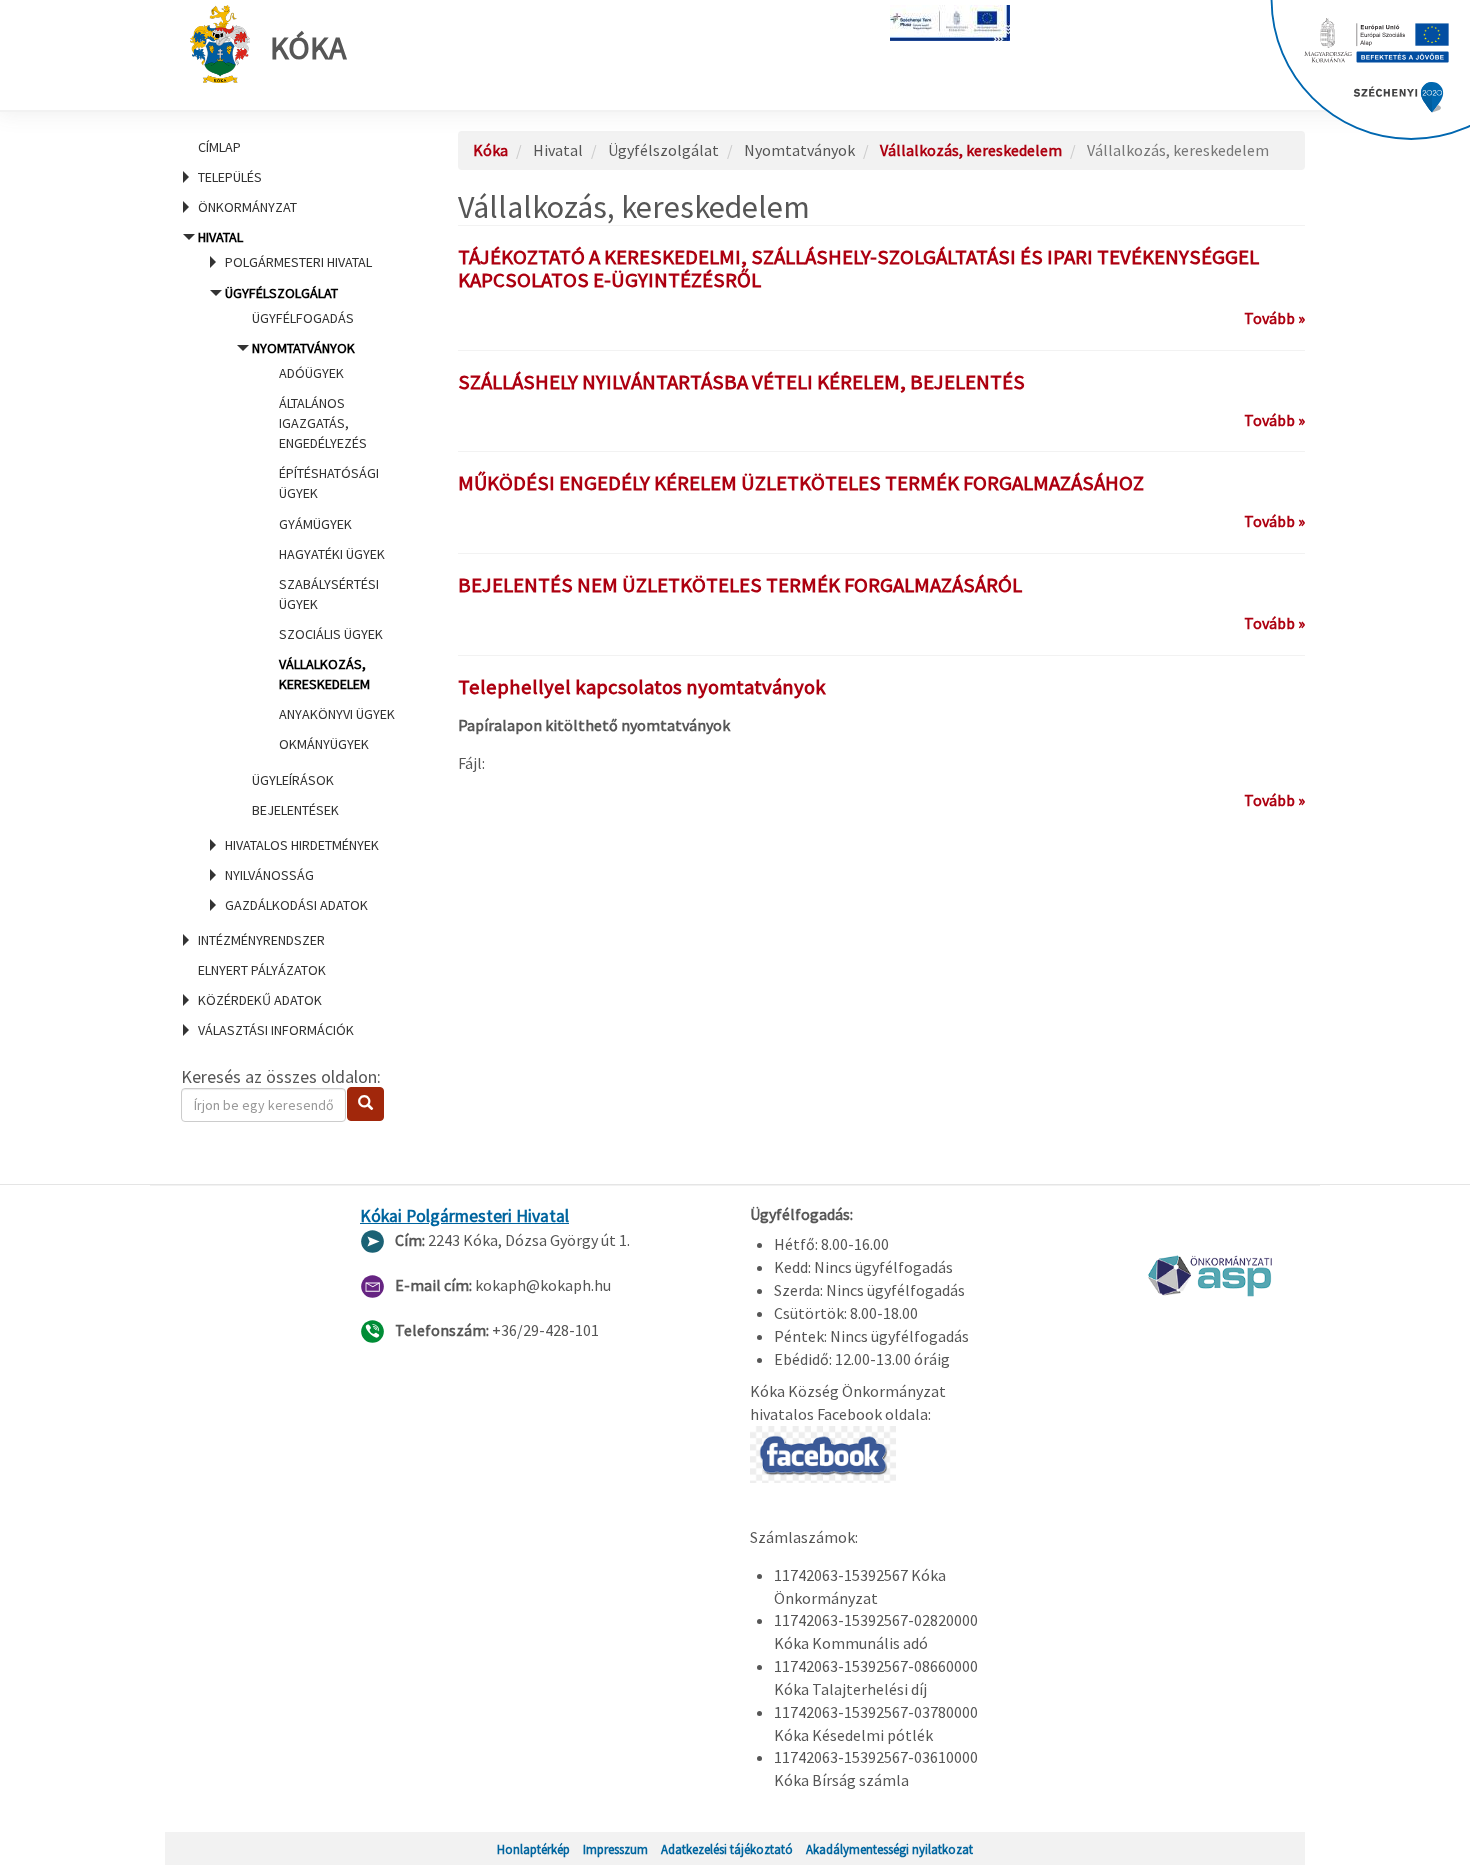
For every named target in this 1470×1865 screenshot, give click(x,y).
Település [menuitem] (230, 177)
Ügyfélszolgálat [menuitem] (310, 551)
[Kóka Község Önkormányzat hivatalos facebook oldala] (823, 1452)
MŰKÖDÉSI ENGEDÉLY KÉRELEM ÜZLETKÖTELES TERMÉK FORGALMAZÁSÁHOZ (801, 483)
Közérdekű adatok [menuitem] (260, 1000)
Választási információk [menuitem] (276, 1030)
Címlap (219, 147)
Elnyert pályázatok (262, 970)
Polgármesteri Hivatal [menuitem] (298, 262)
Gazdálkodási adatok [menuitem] (296, 905)
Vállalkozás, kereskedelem (971, 150)
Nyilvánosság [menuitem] (269, 875)
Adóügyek (311, 373)
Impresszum (615, 1849)
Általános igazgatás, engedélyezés (323, 423)
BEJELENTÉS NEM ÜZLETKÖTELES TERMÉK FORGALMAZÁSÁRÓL (740, 585)
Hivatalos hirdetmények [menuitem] (302, 845)
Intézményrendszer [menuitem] (261, 940)
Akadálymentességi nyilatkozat (889, 1849)
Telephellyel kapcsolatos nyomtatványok (642, 687)
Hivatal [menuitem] (296, 571)
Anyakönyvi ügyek (337, 714)
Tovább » (1274, 318)
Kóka (308, 48)
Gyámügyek (315, 524)
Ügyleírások (293, 780)
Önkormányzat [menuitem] (247, 207)
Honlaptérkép (533, 1849)
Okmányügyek (324, 744)
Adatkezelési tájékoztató (727, 1849)
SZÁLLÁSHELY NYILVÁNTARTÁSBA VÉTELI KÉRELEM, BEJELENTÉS (741, 382)
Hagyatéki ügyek (332, 554)
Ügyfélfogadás (303, 318)
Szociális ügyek (331, 634)
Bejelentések (295, 810)
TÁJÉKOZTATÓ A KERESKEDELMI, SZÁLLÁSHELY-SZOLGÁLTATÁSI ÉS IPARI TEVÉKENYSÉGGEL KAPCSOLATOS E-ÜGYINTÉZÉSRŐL (858, 268)
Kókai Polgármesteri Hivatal (464, 1216)
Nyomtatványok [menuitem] (323, 546)
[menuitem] (295, 147)
